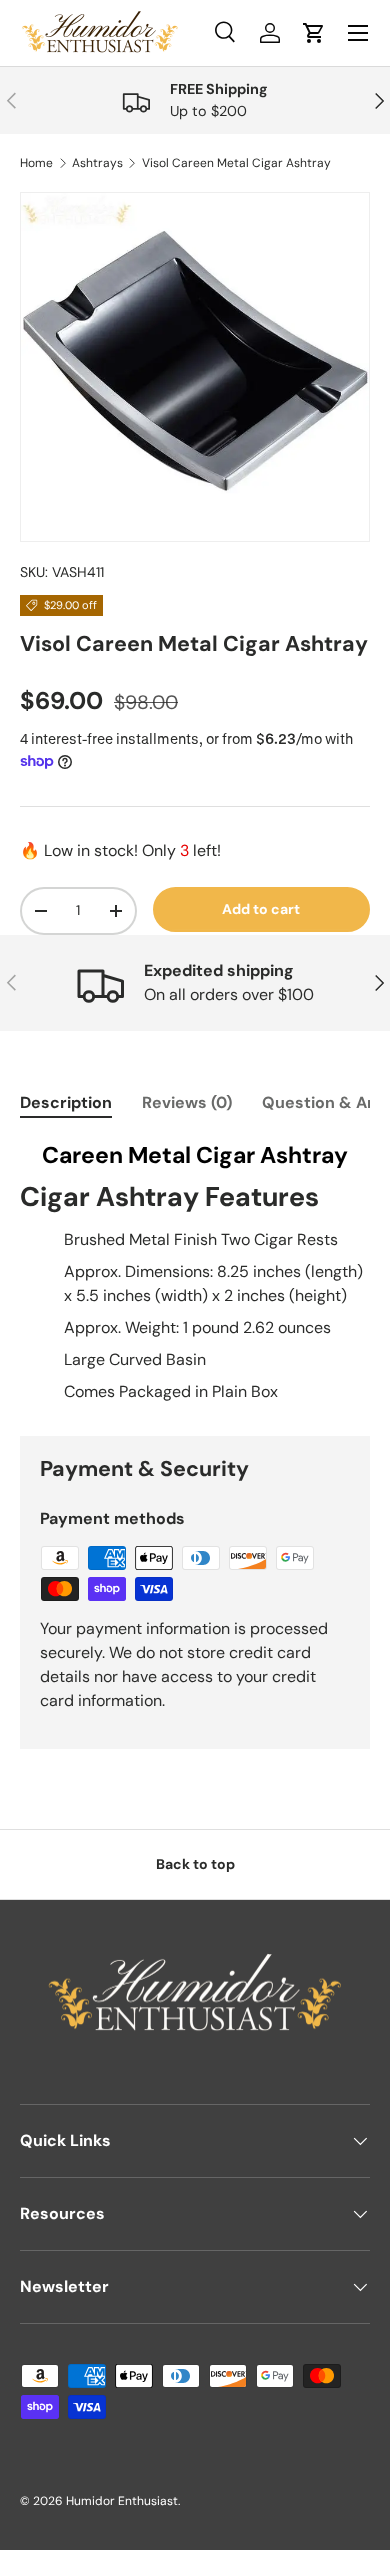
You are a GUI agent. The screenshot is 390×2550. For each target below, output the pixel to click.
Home (36, 163)
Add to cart (261, 909)
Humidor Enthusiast (122, 2501)
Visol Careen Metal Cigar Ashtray (236, 163)
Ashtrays (97, 163)
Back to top (195, 1864)
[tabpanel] (195, 1272)
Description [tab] (66, 1102)
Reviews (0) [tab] (187, 1102)
